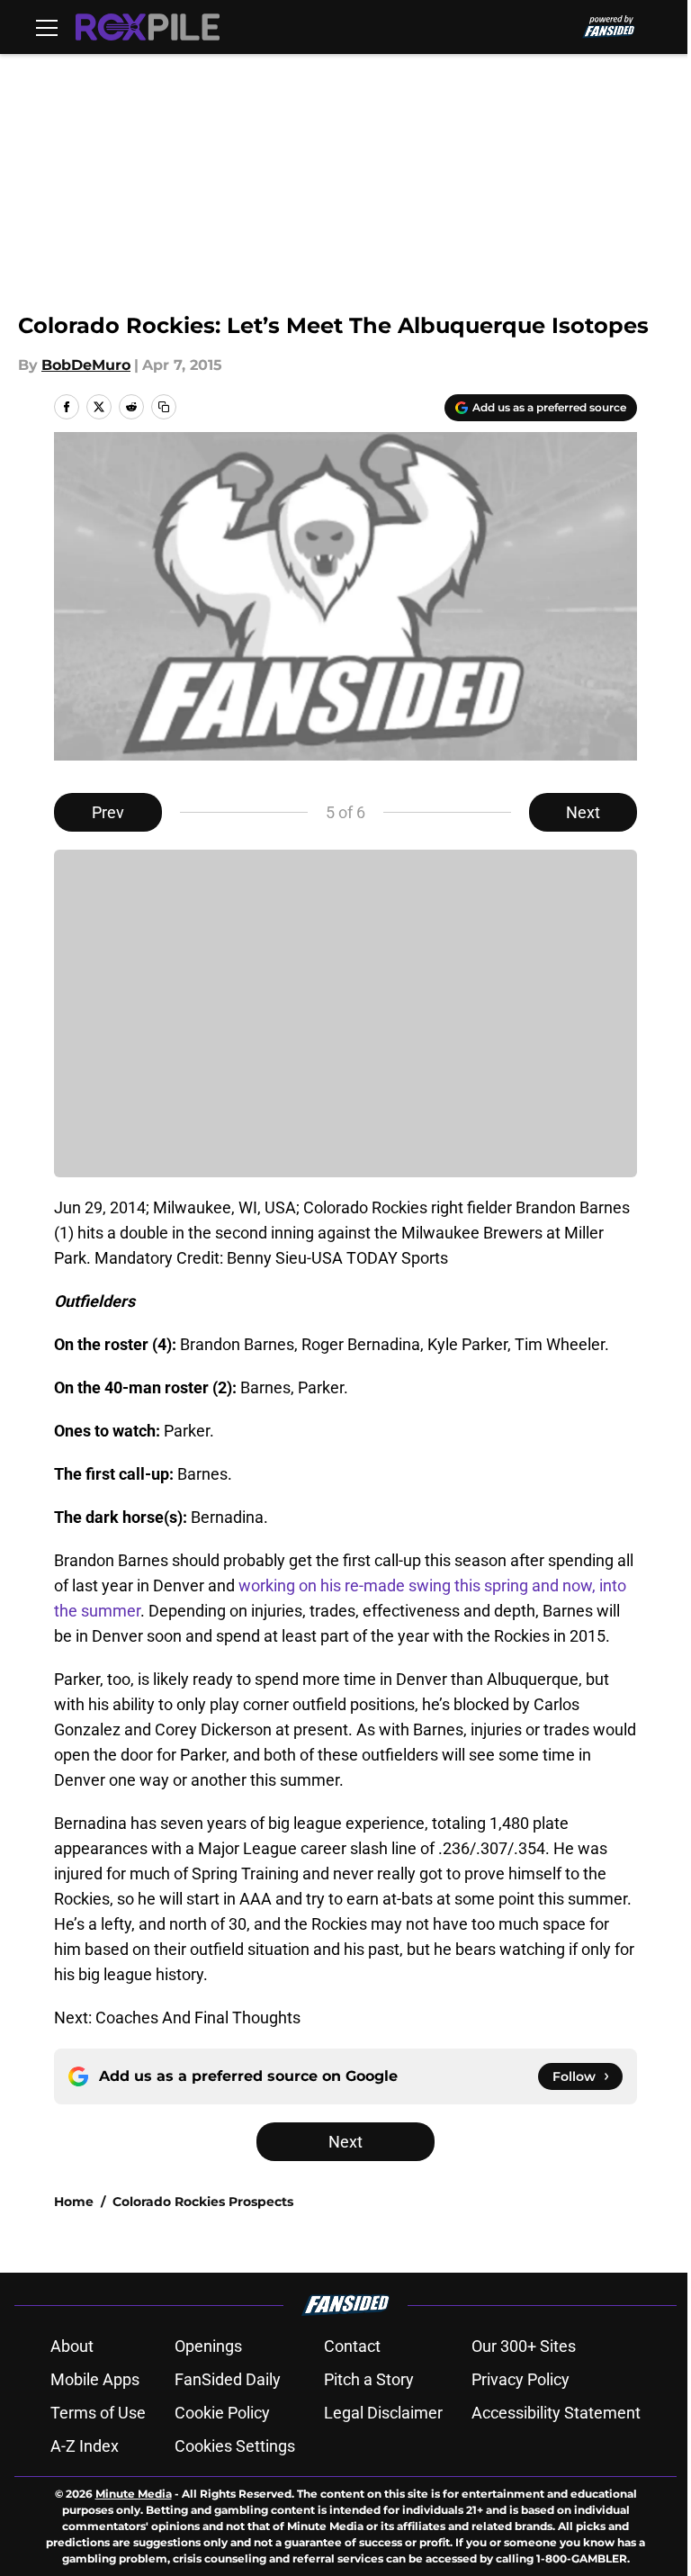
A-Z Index (85, 2446)
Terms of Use (98, 2413)
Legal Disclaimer (383, 2413)
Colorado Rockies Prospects (203, 2202)
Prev (108, 812)
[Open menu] (47, 27)
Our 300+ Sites (524, 2346)
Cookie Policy (222, 2413)
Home (74, 2202)
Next (583, 812)
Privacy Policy (520, 2379)
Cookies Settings (235, 2446)
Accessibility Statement (556, 2413)
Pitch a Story (369, 2379)
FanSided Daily (228, 2379)
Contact (352, 2346)
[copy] (164, 407)
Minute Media (134, 2494)
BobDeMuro (86, 365)
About (72, 2346)
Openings (208, 2346)
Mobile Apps (95, 2379)
